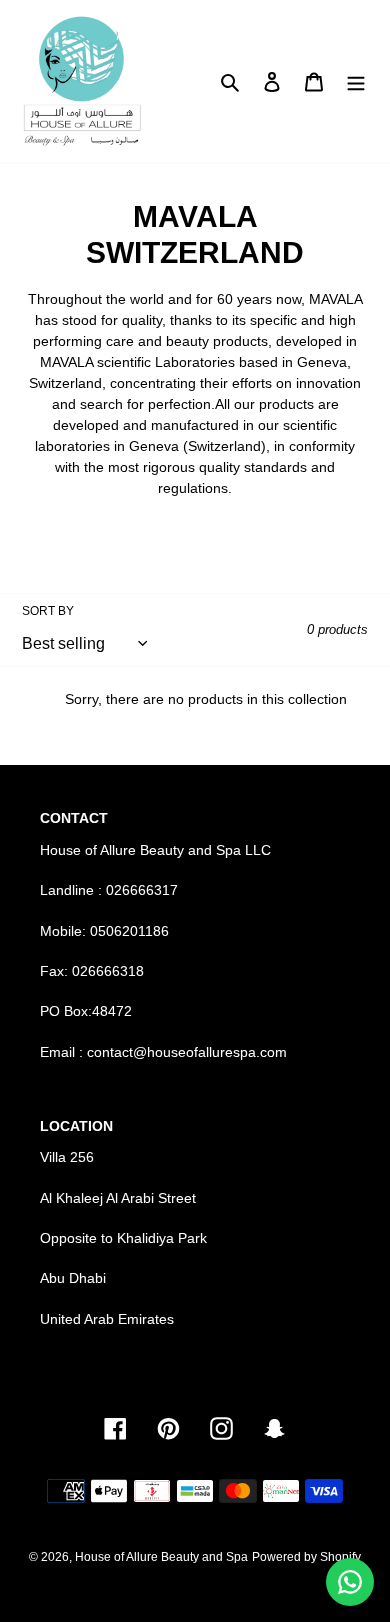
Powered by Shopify (306, 1557)
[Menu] (356, 81)
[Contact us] (350, 1582)
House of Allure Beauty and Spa (161, 1557)
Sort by (48, 611)
